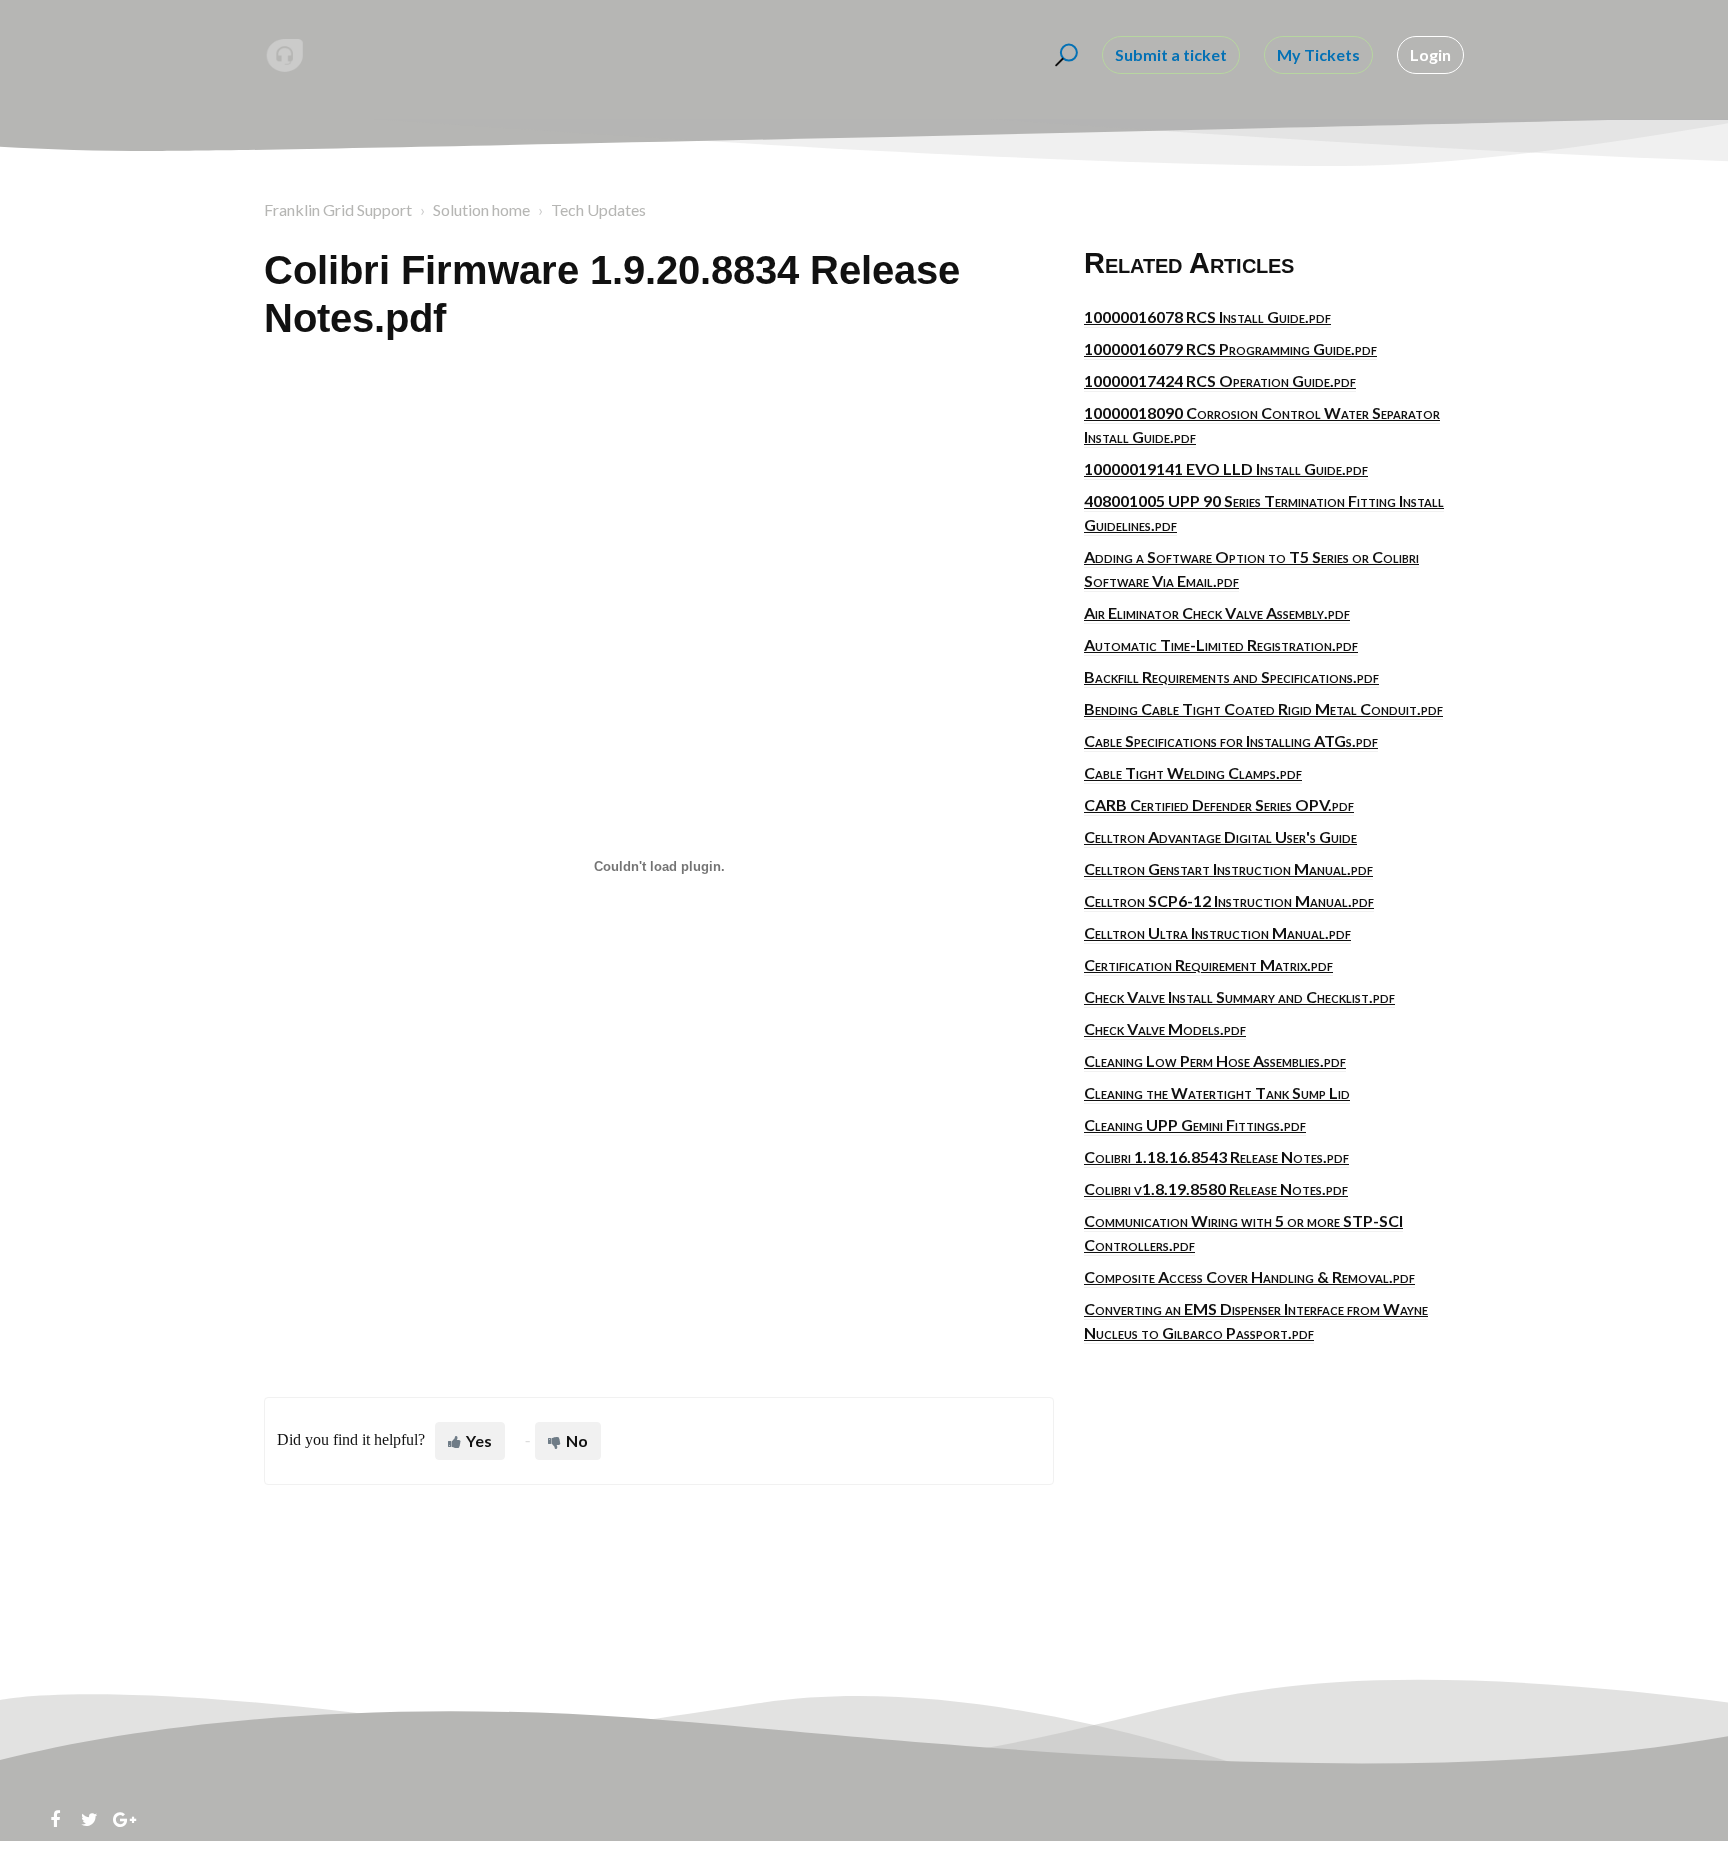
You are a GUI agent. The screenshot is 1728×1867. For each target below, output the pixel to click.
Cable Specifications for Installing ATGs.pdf (1231, 740)
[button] (1063, 55)
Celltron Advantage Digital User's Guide (1220, 836)
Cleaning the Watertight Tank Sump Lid (1217, 1092)
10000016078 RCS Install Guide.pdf (1207, 316)
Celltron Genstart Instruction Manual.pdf (1228, 868)
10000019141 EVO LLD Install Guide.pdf (1226, 468)
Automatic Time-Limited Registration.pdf (1221, 644)
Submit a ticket (1171, 54)
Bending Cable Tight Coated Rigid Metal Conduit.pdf (1263, 708)
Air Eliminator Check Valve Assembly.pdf (1217, 612)
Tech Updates (598, 209)
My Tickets (1318, 54)
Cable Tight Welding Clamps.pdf (1193, 772)
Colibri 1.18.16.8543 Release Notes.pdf (1216, 1156)
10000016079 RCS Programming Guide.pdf (1230, 348)
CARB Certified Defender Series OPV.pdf (1219, 804)
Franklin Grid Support (338, 209)
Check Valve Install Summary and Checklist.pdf (1239, 996)
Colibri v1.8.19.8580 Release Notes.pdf (1216, 1188)
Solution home (481, 209)
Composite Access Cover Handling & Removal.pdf (1249, 1276)
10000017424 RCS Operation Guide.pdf (1220, 380)
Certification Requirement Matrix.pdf (1208, 964)
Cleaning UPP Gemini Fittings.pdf (1195, 1124)
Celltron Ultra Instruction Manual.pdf (1217, 932)
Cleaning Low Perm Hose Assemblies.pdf (1215, 1060)
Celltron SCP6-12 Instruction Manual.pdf (1229, 900)
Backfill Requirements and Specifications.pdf (1231, 676)
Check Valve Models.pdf (1165, 1028)
